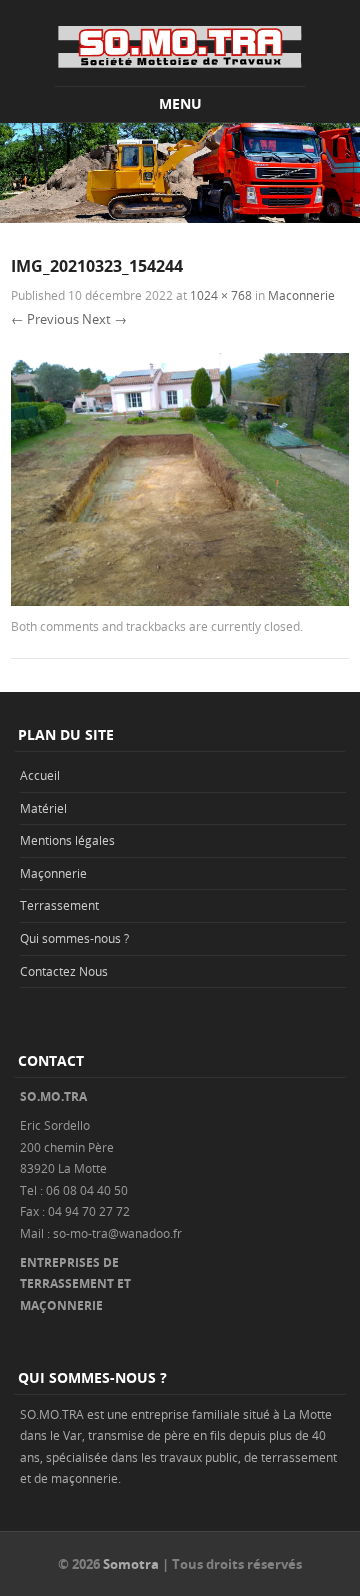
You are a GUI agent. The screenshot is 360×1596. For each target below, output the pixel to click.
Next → (104, 319)
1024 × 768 (221, 295)
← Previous (45, 319)
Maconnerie (301, 295)
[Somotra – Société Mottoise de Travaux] (180, 46)
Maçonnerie (53, 873)
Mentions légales (67, 840)
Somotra (131, 1564)
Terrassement (59, 905)
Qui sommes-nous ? (74, 938)
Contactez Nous (64, 971)
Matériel (43, 808)
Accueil (40, 775)
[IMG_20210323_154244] (180, 600)
